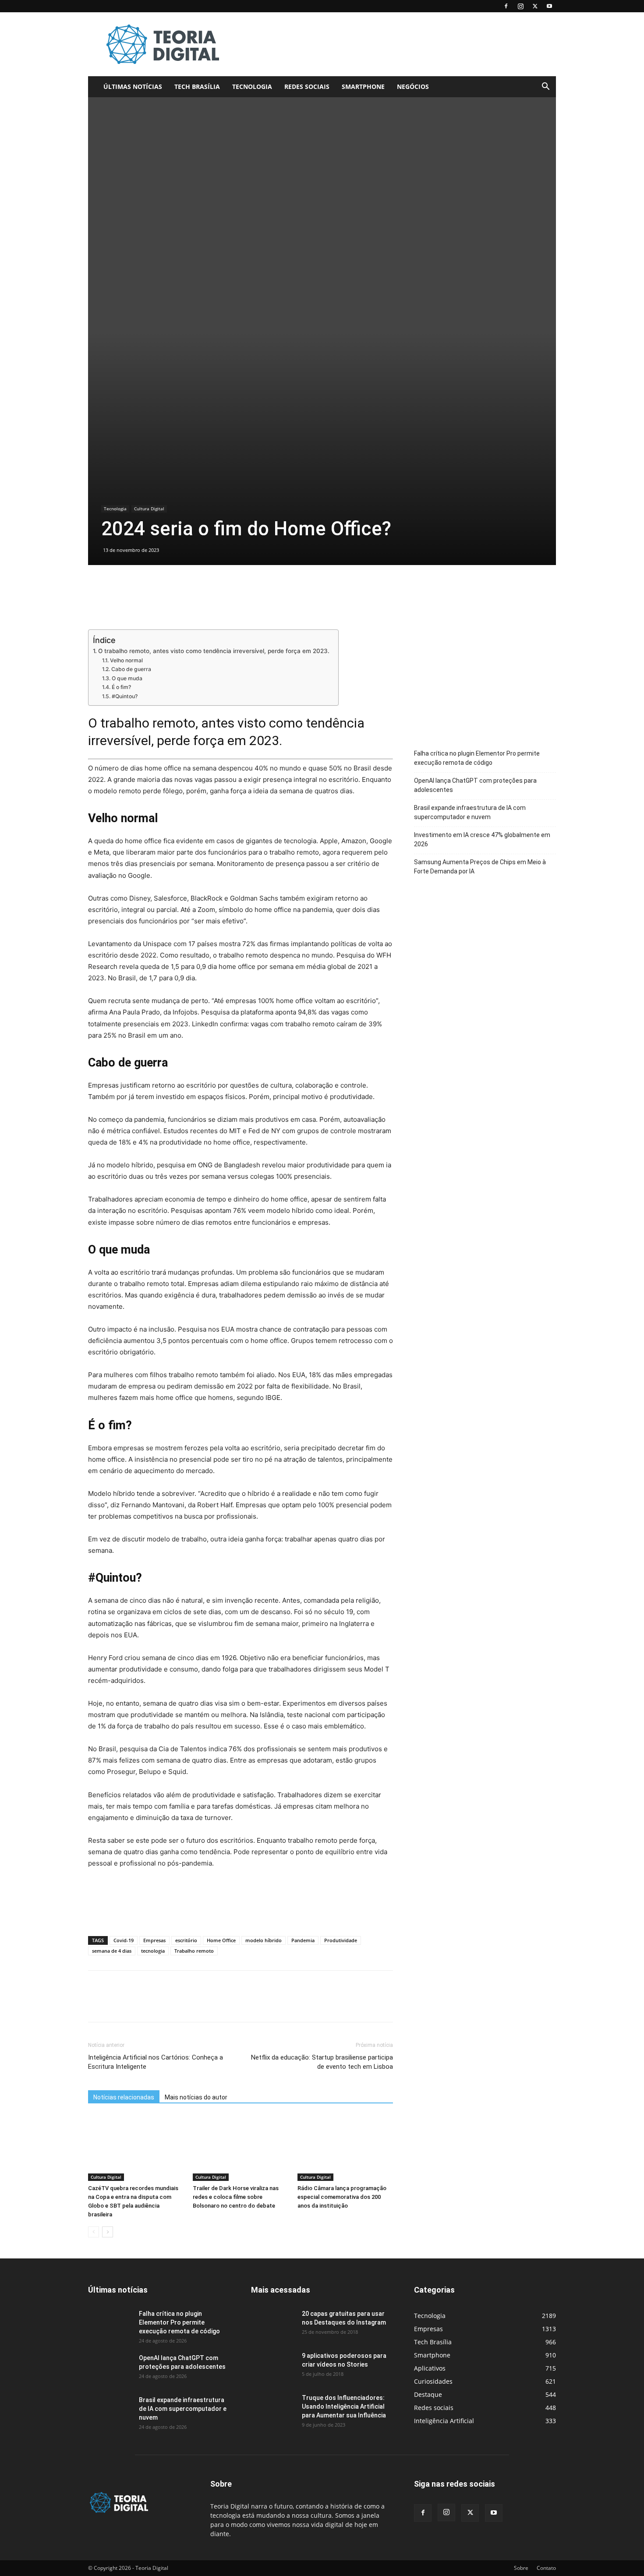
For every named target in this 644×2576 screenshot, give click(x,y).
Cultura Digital (149, 509)
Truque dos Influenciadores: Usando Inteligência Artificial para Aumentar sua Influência (344, 2406)
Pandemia (303, 1940)
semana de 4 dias (112, 1951)
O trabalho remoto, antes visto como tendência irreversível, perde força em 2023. (214, 651)
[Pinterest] (137, 2004)
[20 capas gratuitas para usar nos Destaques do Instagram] (273, 2325)
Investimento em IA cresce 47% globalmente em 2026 (482, 839)
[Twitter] (535, 6)
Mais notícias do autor (196, 2097)
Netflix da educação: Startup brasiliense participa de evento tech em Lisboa (322, 2062)
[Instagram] (520, 6)
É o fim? (121, 687)
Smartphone (363, 87)
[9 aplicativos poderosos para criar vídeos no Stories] (273, 2367)
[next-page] (108, 2232)
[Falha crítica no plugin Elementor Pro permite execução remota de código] (110, 2325)
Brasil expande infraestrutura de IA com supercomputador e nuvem (470, 812)
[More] (178, 2004)
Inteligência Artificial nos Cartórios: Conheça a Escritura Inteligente (156, 2062)
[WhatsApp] (157, 2004)
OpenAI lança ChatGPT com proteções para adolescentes (475, 785)
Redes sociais (307, 87)
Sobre (521, 2568)
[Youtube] (549, 6)
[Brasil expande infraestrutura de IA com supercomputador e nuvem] (110, 2411)
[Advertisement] (396, 44)
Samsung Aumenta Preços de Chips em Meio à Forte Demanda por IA (480, 867)
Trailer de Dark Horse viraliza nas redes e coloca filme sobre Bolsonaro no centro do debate (236, 2197)
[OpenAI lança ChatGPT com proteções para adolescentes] (110, 2369)
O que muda (127, 678)
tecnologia (153, 1951)
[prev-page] (94, 2232)
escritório (186, 1940)
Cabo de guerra (131, 669)
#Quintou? (124, 696)
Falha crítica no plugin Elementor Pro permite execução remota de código (477, 758)
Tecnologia (252, 87)
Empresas (154, 1940)
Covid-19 (124, 1940)
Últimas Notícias (133, 87)
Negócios (413, 87)
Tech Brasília (197, 87)
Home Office (221, 1940)
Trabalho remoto (194, 1951)
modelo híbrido (264, 1940)
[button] (545, 87)
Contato (546, 2568)
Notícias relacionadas (124, 2097)
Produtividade (341, 1940)
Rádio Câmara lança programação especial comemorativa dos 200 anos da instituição (342, 2197)
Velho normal (126, 660)
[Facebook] (506, 6)
